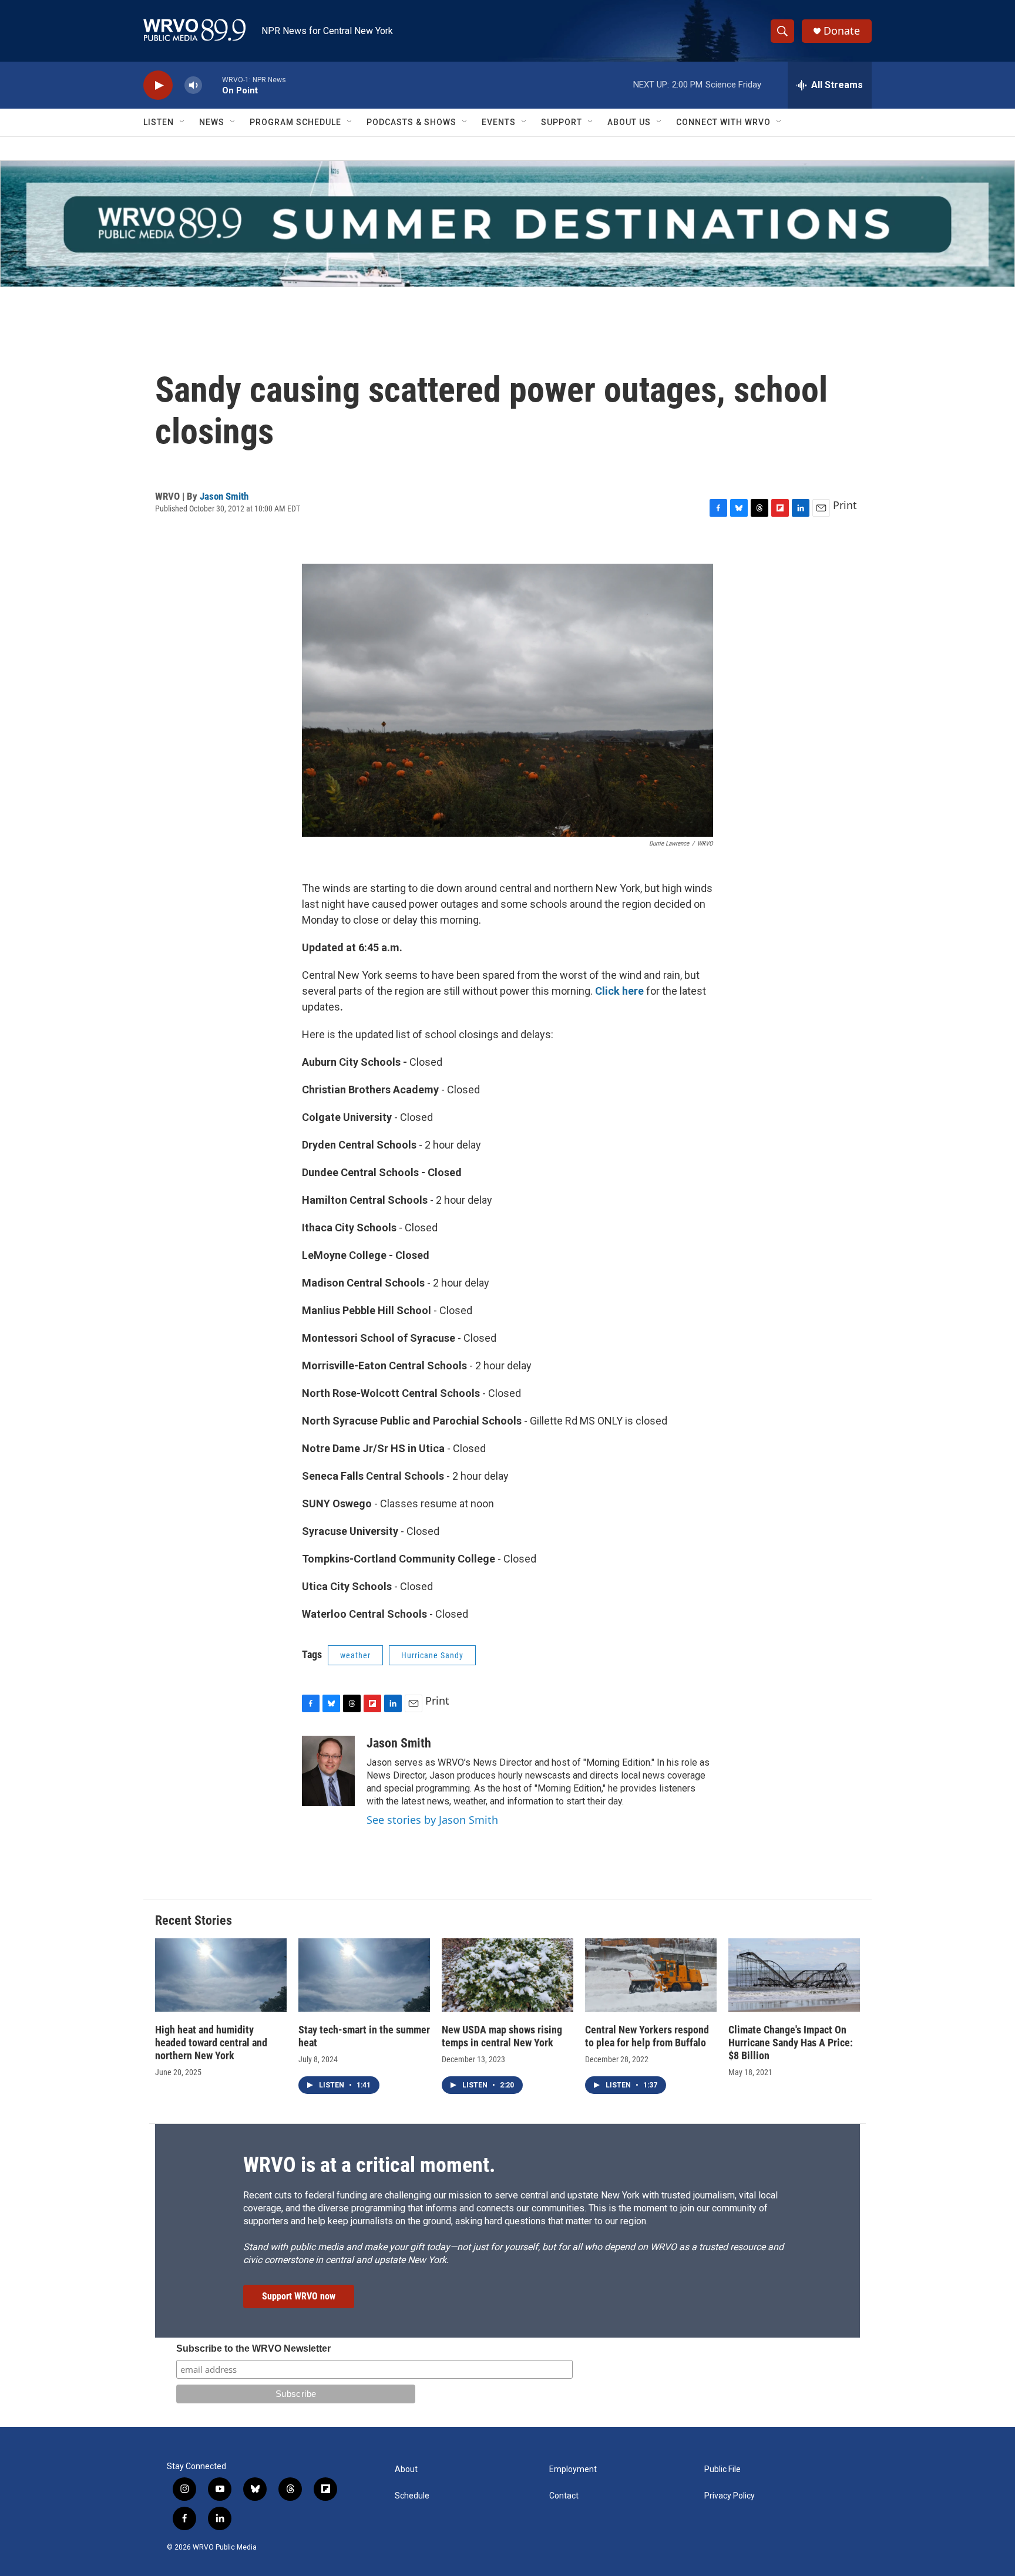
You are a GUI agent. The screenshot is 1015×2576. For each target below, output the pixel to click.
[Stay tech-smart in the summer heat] (364, 1975)
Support (562, 122)
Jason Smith (224, 496)
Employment (573, 2469)
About (406, 2469)
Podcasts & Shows (411, 122)
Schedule (412, 2496)
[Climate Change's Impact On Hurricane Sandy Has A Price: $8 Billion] (794, 1975)
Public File (722, 2469)
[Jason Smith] (328, 1771)
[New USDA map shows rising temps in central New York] (508, 1975)
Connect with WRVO (723, 122)
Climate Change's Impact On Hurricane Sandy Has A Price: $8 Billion (791, 2043)
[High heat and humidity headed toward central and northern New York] (221, 1975)
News (212, 122)
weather (355, 1655)
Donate (842, 31)
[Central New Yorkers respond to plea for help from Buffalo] (651, 1975)
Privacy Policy (730, 2496)
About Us (629, 122)
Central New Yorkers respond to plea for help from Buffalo (647, 2036)
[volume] (193, 85)
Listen (159, 122)
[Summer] (508, 224)
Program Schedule (295, 122)
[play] (158, 85)
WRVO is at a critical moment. (369, 2165)
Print (845, 505)
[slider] (212, 85)
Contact (564, 2496)
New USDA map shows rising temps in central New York (502, 2036)
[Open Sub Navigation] (183, 122)
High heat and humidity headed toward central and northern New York (211, 2043)
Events (499, 122)
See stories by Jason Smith (432, 1820)
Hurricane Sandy (432, 1655)
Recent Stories (194, 1920)
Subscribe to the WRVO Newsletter (253, 2348)
